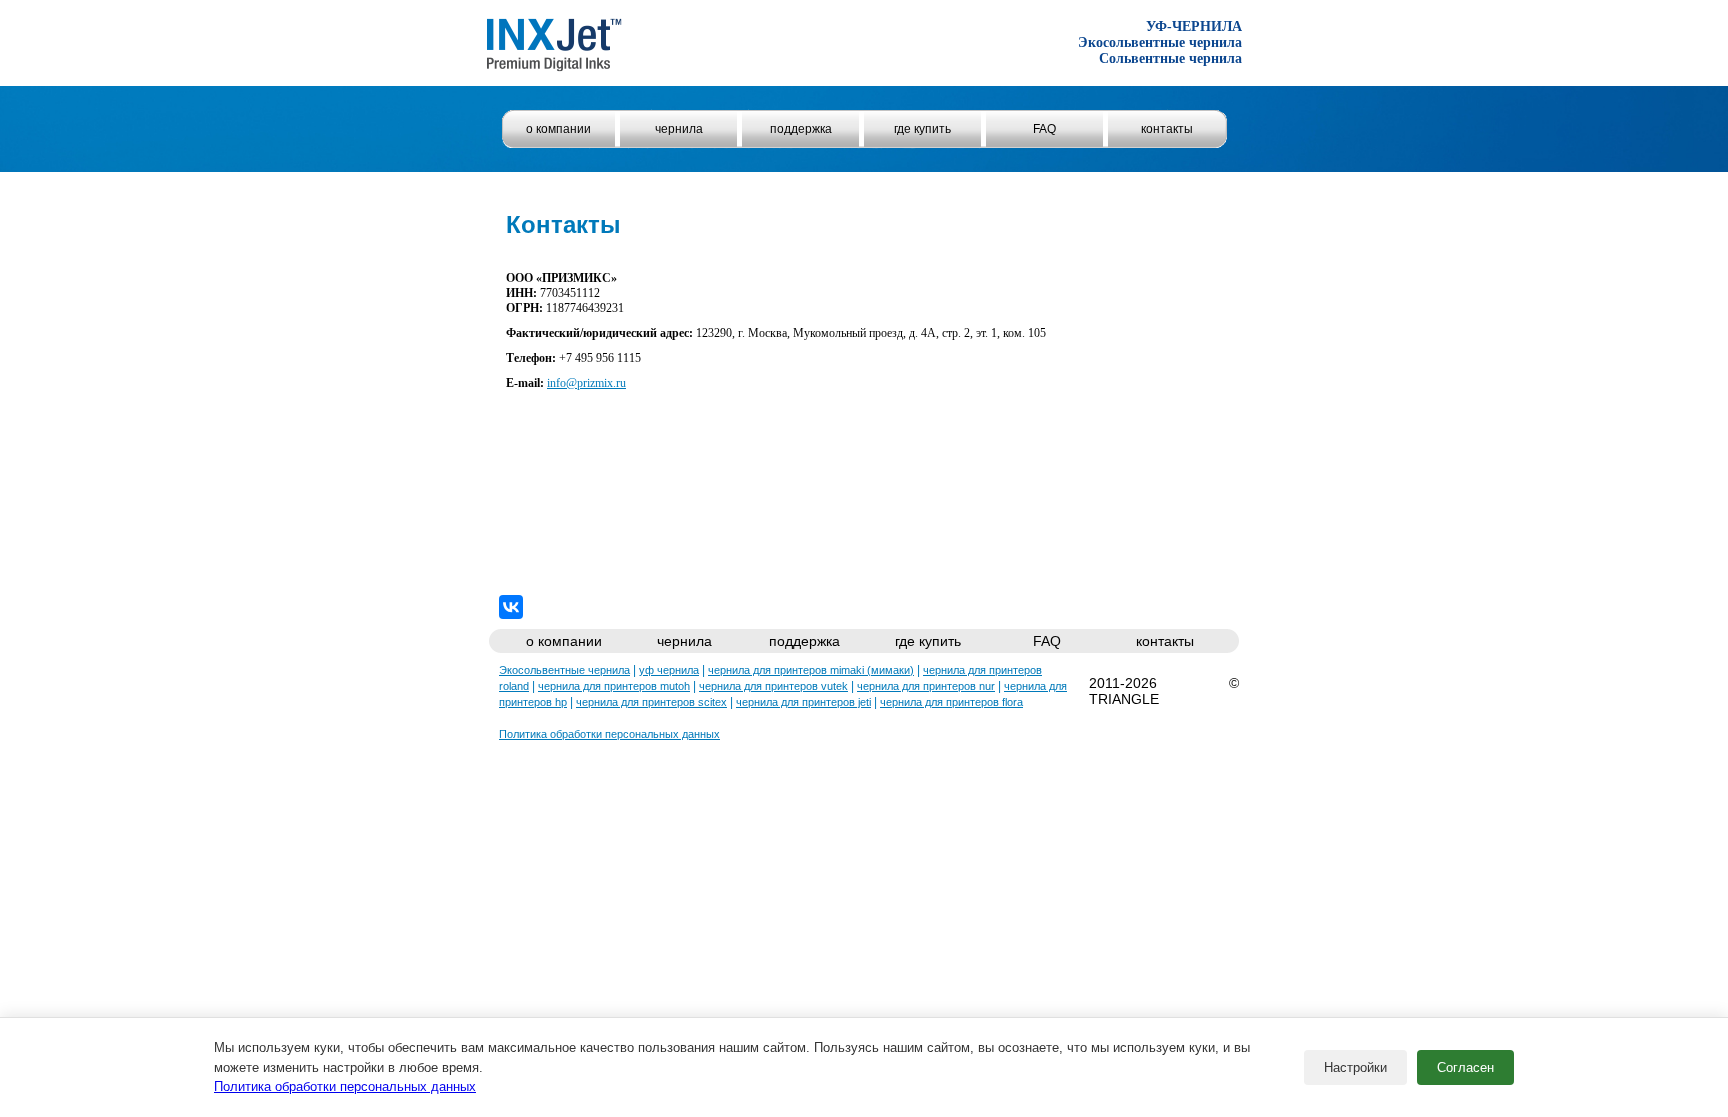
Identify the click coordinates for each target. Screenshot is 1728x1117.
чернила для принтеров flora (951, 702)
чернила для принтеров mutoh (614, 686)
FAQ (1044, 129)
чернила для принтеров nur (926, 686)
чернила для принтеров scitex (651, 702)
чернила (679, 129)
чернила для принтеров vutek (773, 686)
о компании (558, 129)
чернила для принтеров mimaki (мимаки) (811, 670)
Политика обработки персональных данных (345, 1086)
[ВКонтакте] (511, 607)
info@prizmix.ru (586, 383)
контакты (1167, 129)
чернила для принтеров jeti (803, 702)
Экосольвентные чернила (564, 670)
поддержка (801, 129)
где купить (922, 129)
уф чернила (669, 670)
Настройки (1355, 1067)
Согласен (1465, 1067)
